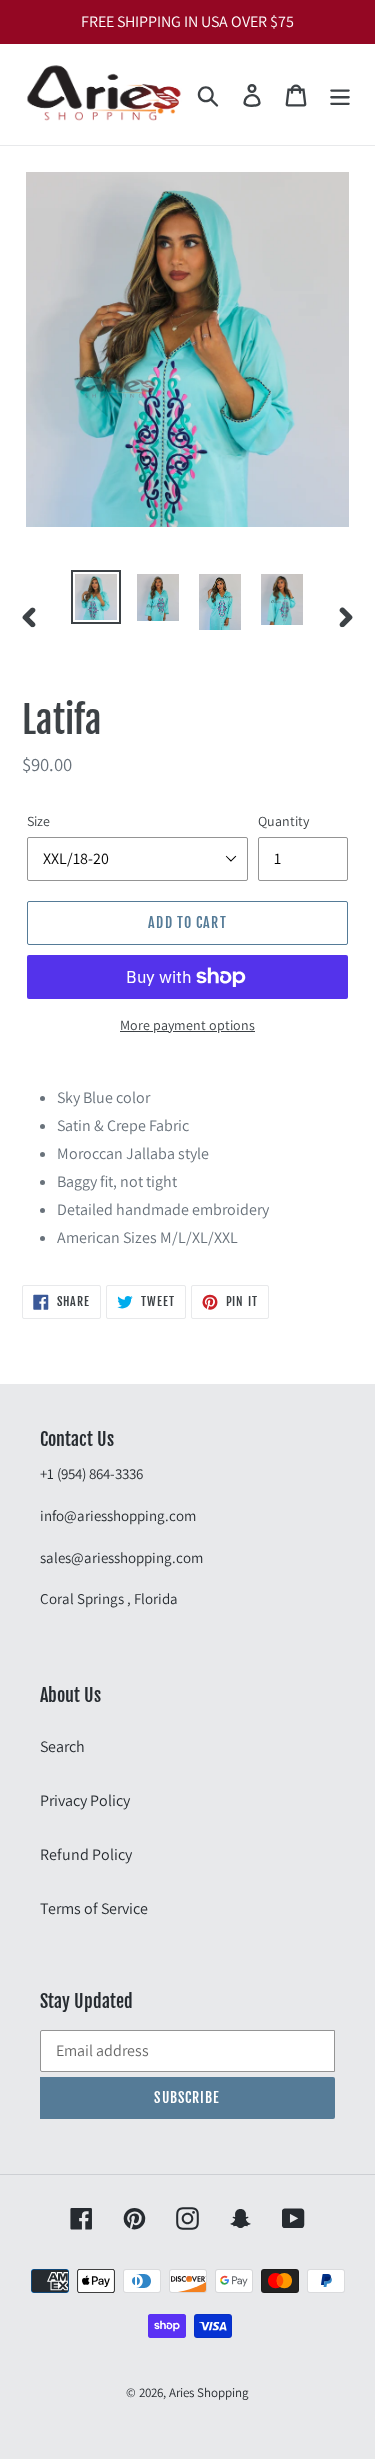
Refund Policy (86, 1854)
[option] (96, 597)
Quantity (283, 821)
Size (38, 821)
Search (62, 1746)
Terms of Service (94, 1908)
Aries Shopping (209, 2392)
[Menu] (340, 94)
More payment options (187, 1025)
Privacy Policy (85, 1800)
